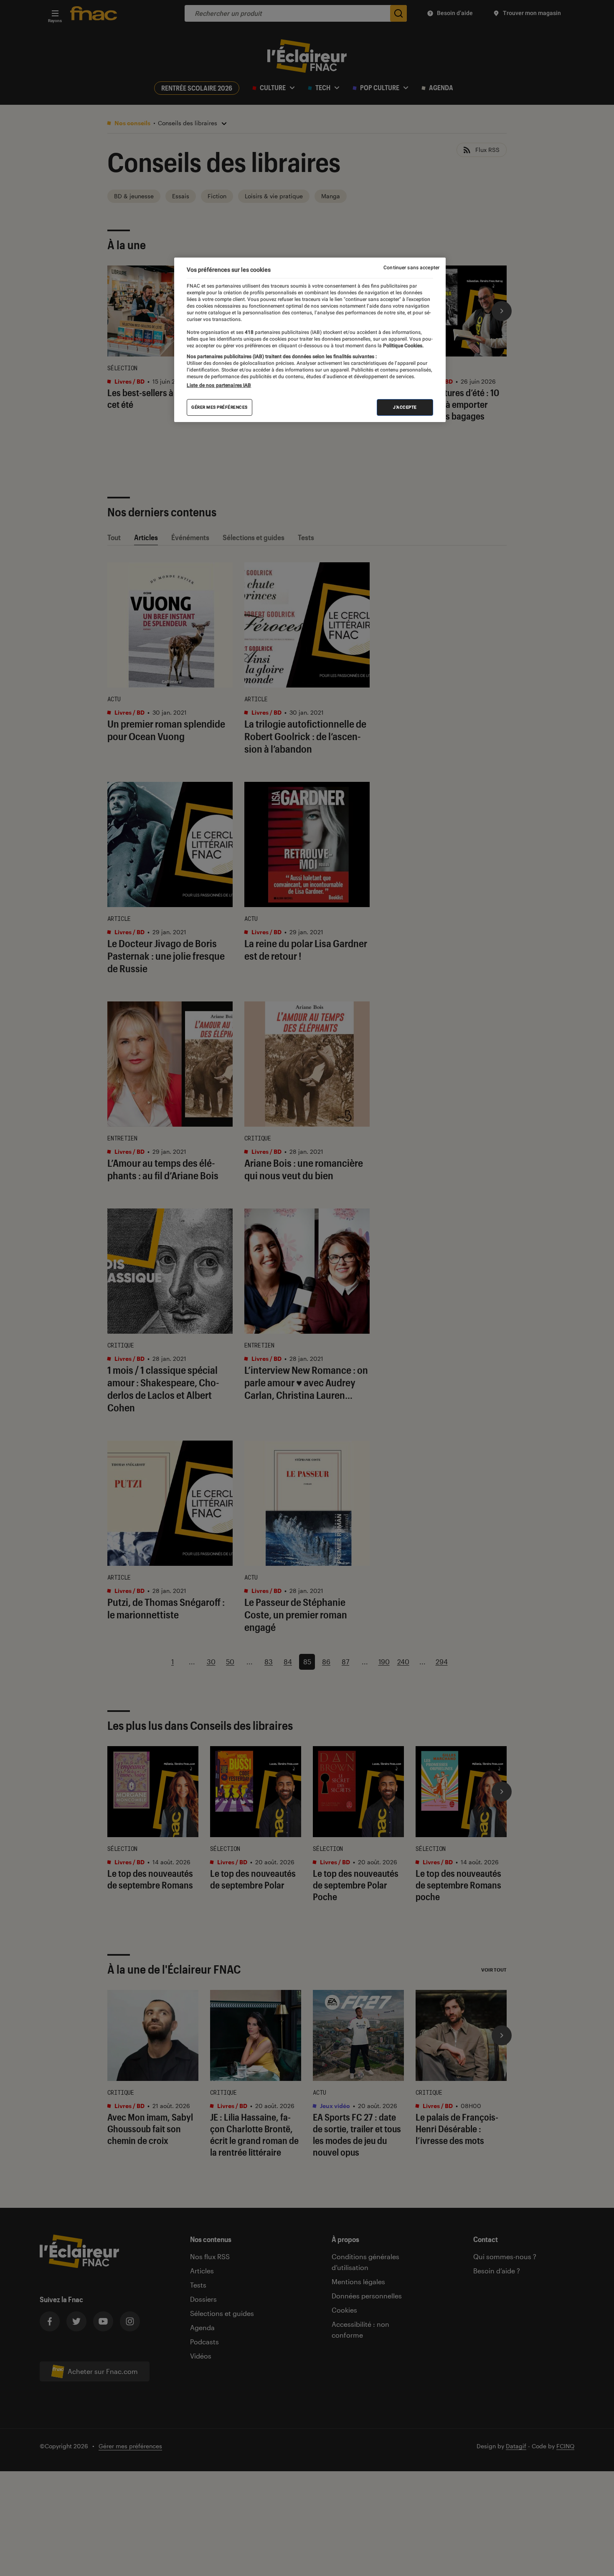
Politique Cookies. (403, 346)
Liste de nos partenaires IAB (219, 385)
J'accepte (405, 407)
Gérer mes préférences (219, 407)
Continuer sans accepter (411, 268)
